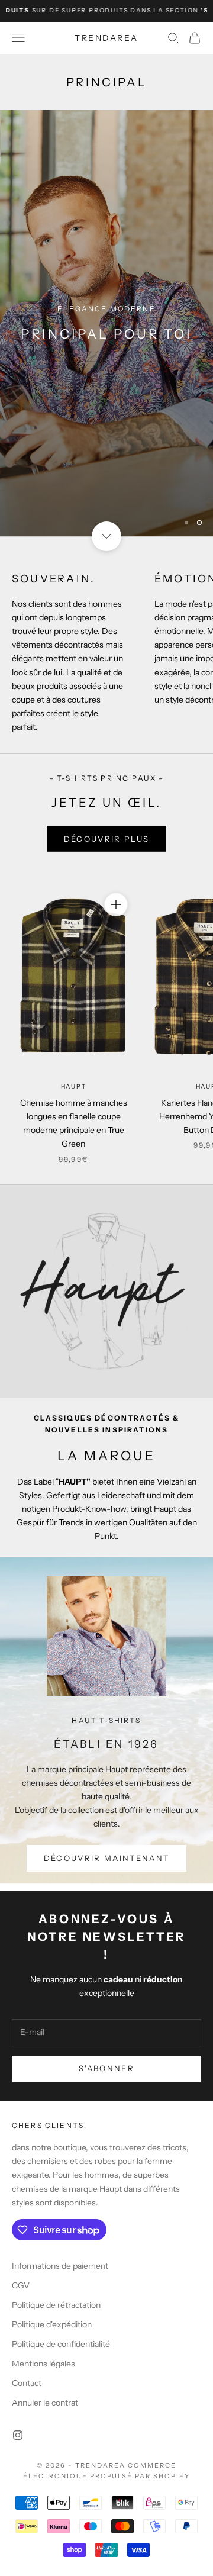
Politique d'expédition (52, 2324)
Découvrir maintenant (107, 1858)
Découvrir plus (107, 839)
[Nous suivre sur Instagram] (18, 2435)
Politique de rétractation (56, 2305)
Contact (27, 2383)
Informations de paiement (60, 2266)
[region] (106, 323)
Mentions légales (43, 2364)
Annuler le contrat (45, 2403)
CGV (21, 2285)
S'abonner (106, 2068)
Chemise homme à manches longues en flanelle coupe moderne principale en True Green (74, 1123)
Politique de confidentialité (61, 2344)
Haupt (74, 1086)
